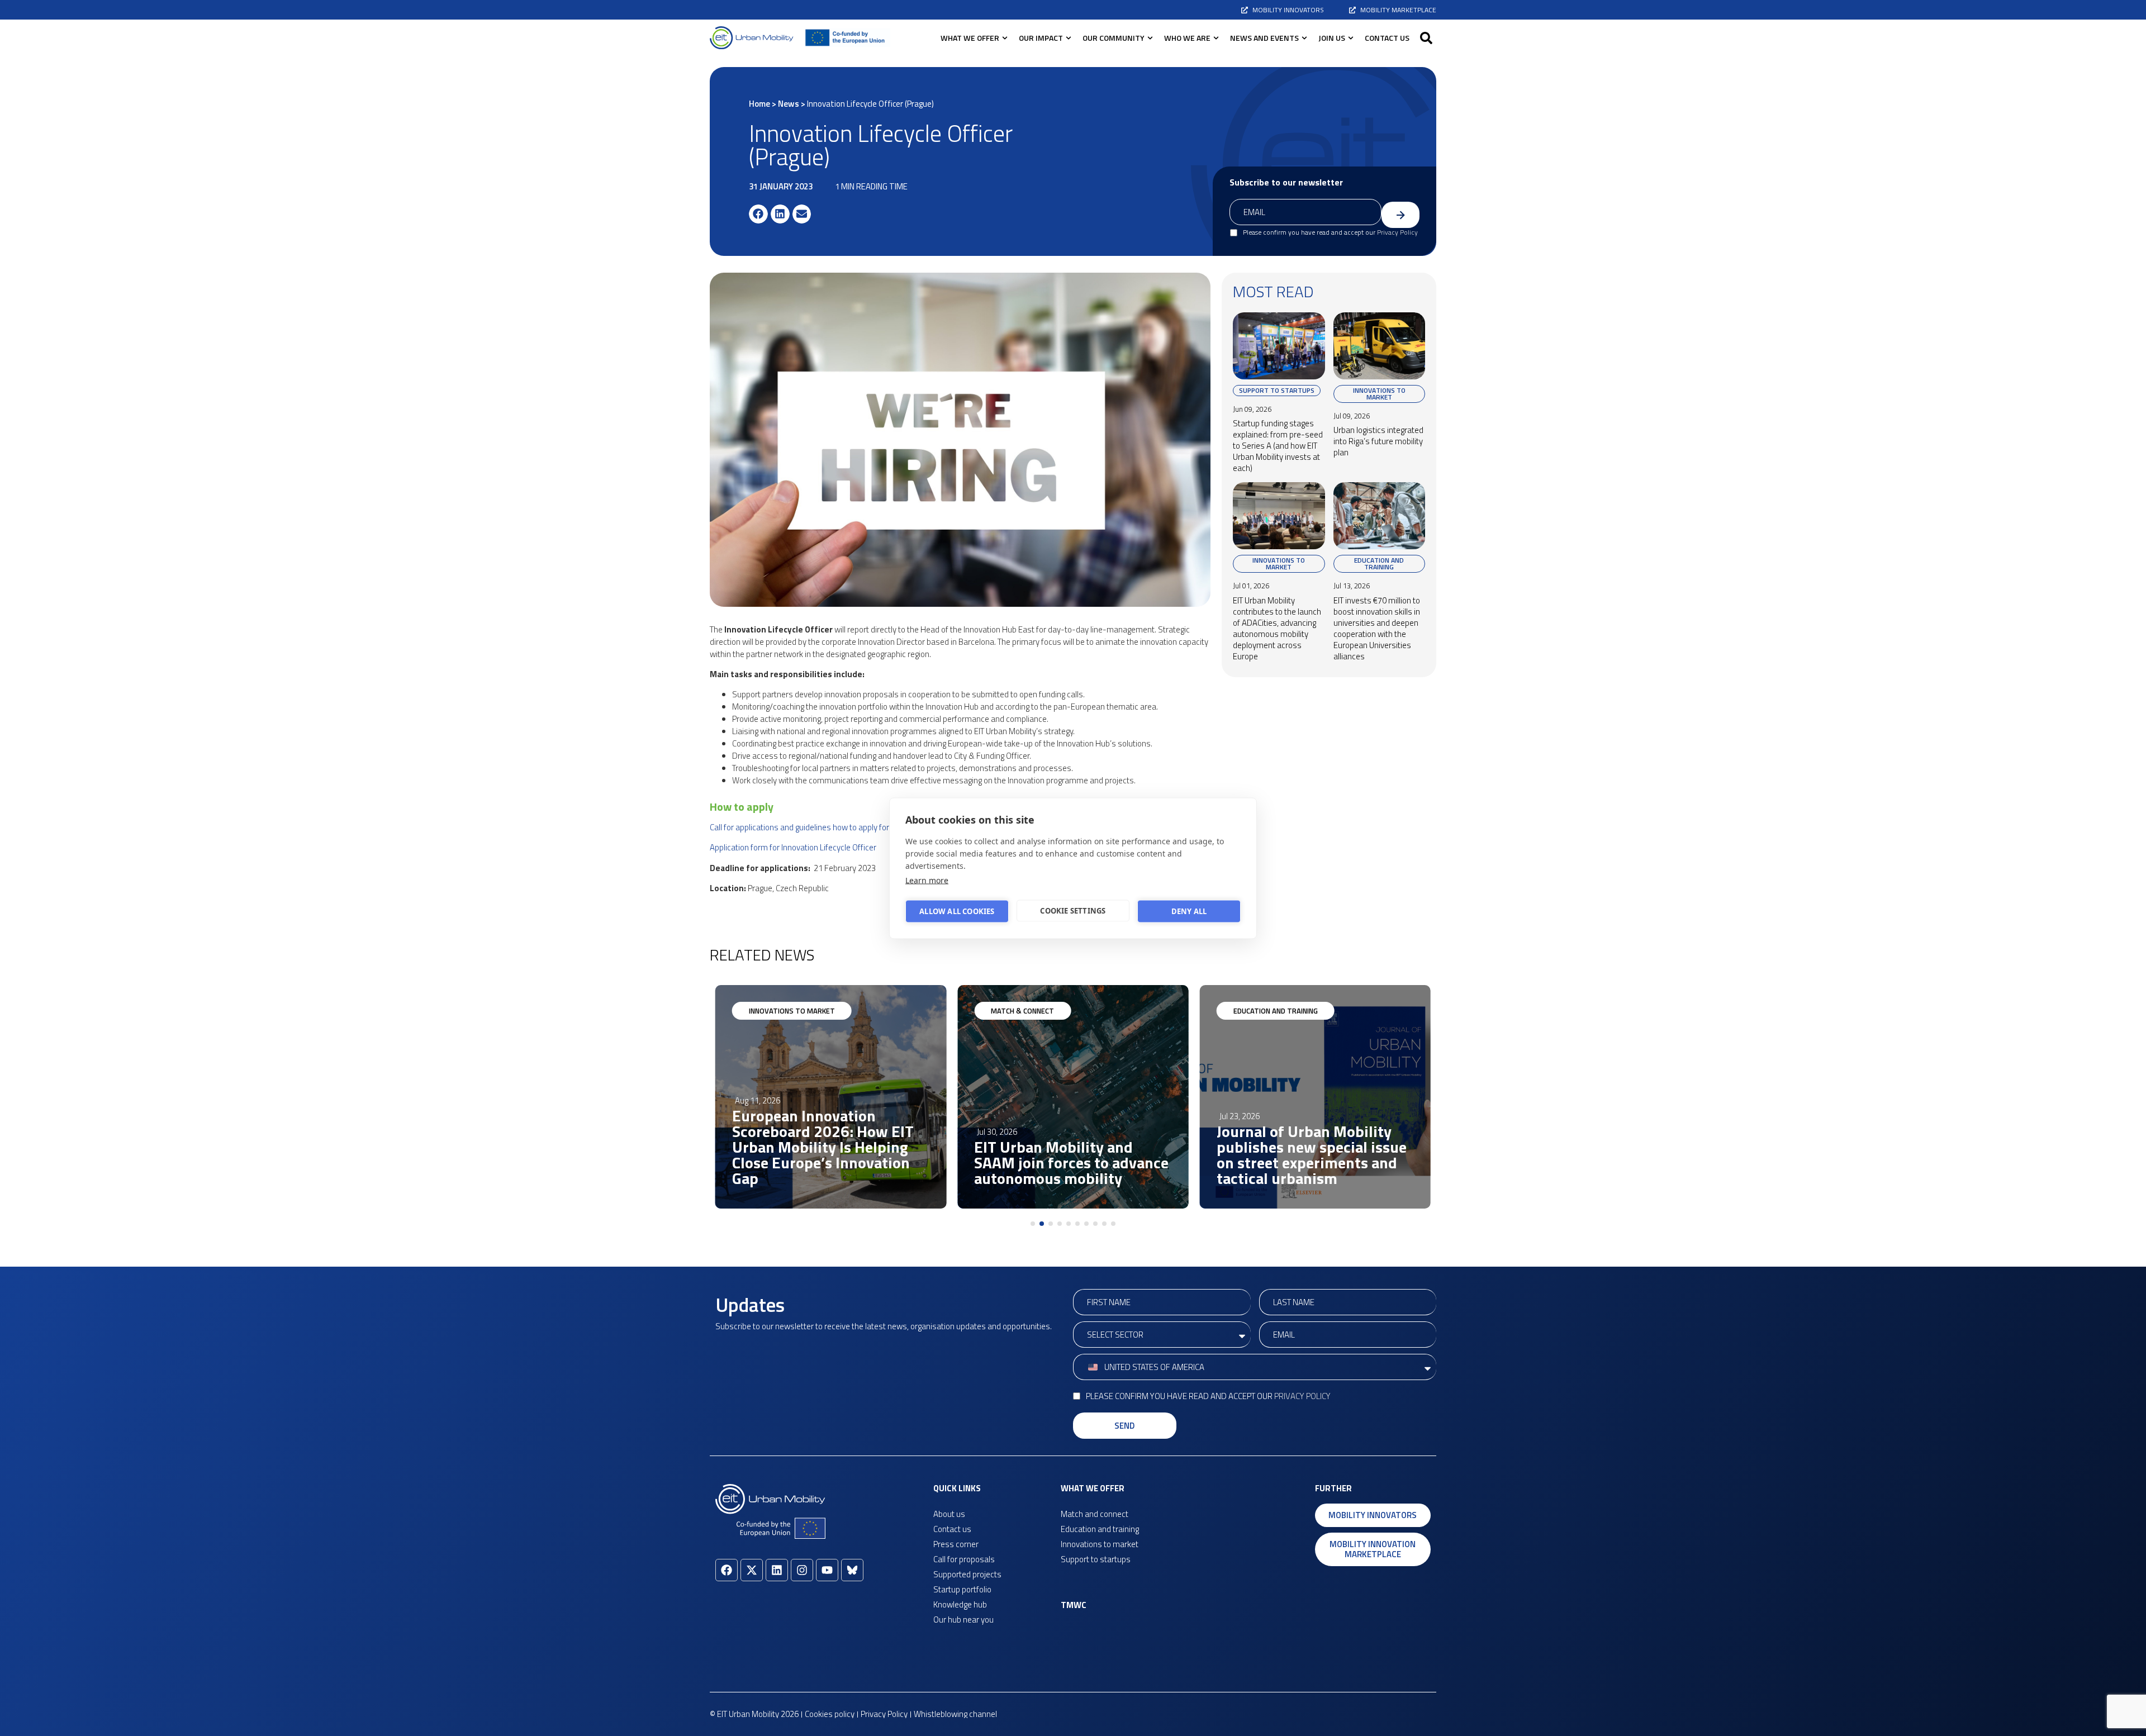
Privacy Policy (1397, 232)
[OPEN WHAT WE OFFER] (1005, 38)
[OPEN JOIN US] (1351, 38)
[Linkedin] (777, 1570)
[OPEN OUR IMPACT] (1069, 38)
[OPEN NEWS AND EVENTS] (1304, 38)
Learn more (927, 880)
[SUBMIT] (1400, 215)
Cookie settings (1073, 911)
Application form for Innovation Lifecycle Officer (793, 847)
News (789, 104)
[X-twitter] (752, 1570)
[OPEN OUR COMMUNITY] (1150, 38)
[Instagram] (802, 1570)
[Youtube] (827, 1570)
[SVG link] (752, 38)
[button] (1426, 38)
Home (759, 104)
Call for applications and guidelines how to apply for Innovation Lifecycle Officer (848, 827)
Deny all (1189, 911)
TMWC (1074, 1605)
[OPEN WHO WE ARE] (1216, 38)
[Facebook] (727, 1570)
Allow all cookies (957, 911)
